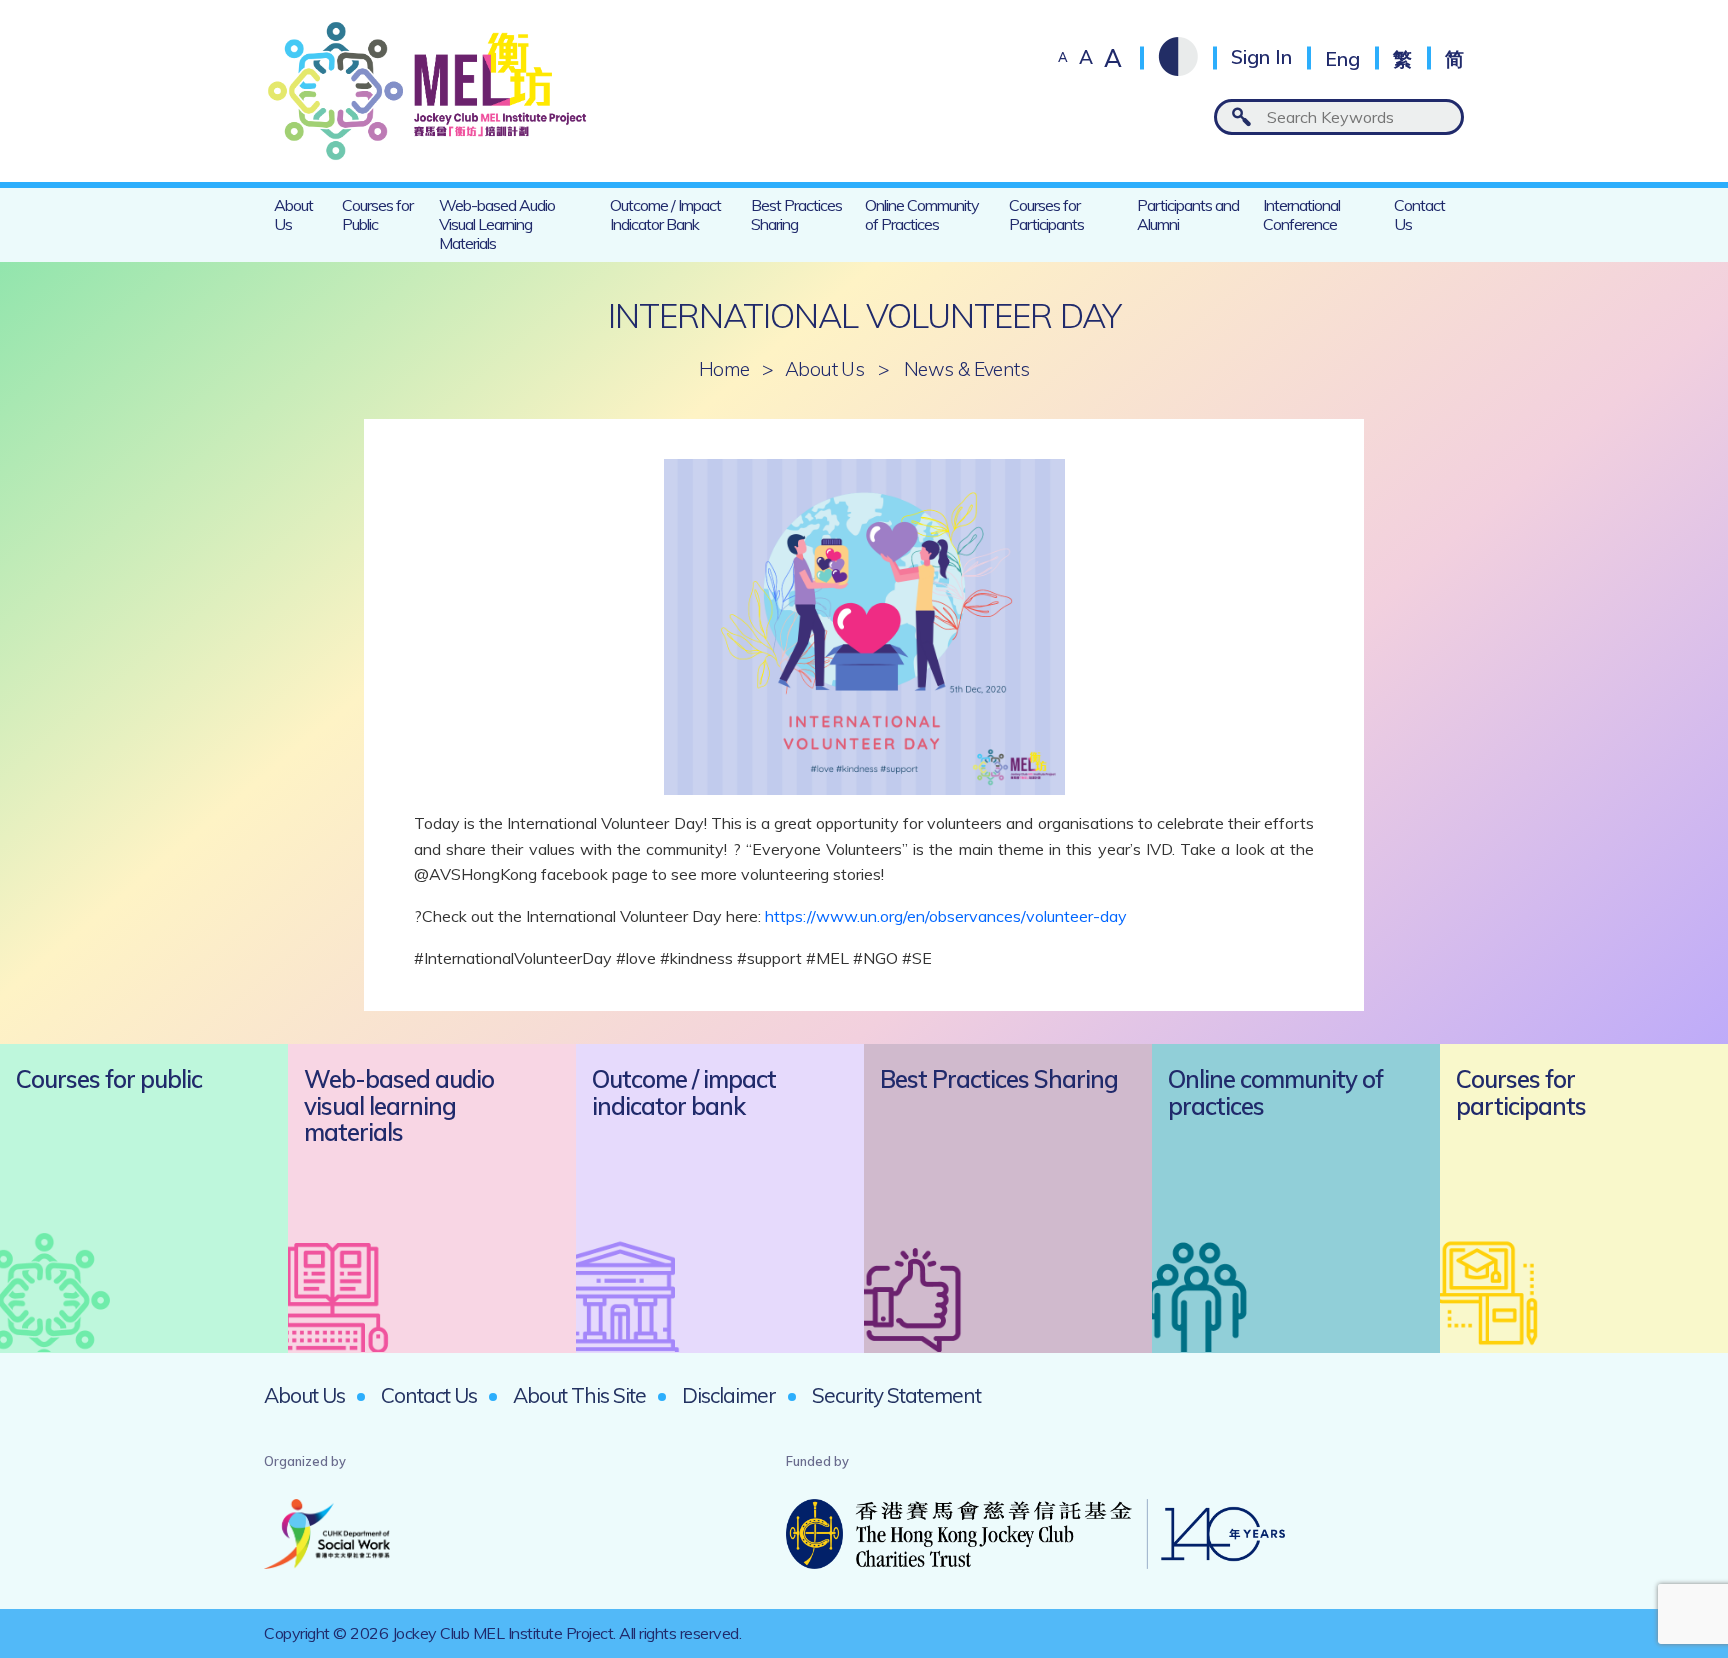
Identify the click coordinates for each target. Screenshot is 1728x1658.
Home (724, 369)
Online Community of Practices (922, 214)
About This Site (579, 1395)
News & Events (966, 369)
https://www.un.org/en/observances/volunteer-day (946, 916)
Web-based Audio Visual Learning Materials (497, 224)
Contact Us (1419, 214)
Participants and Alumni (1188, 214)
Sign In (1261, 57)
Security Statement (896, 1395)
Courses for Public (377, 214)
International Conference (1301, 214)
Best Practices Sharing (796, 214)
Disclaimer (729, 1395)
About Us (293, 214)
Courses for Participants (1046, 214)
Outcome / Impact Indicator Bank (665, 214)
